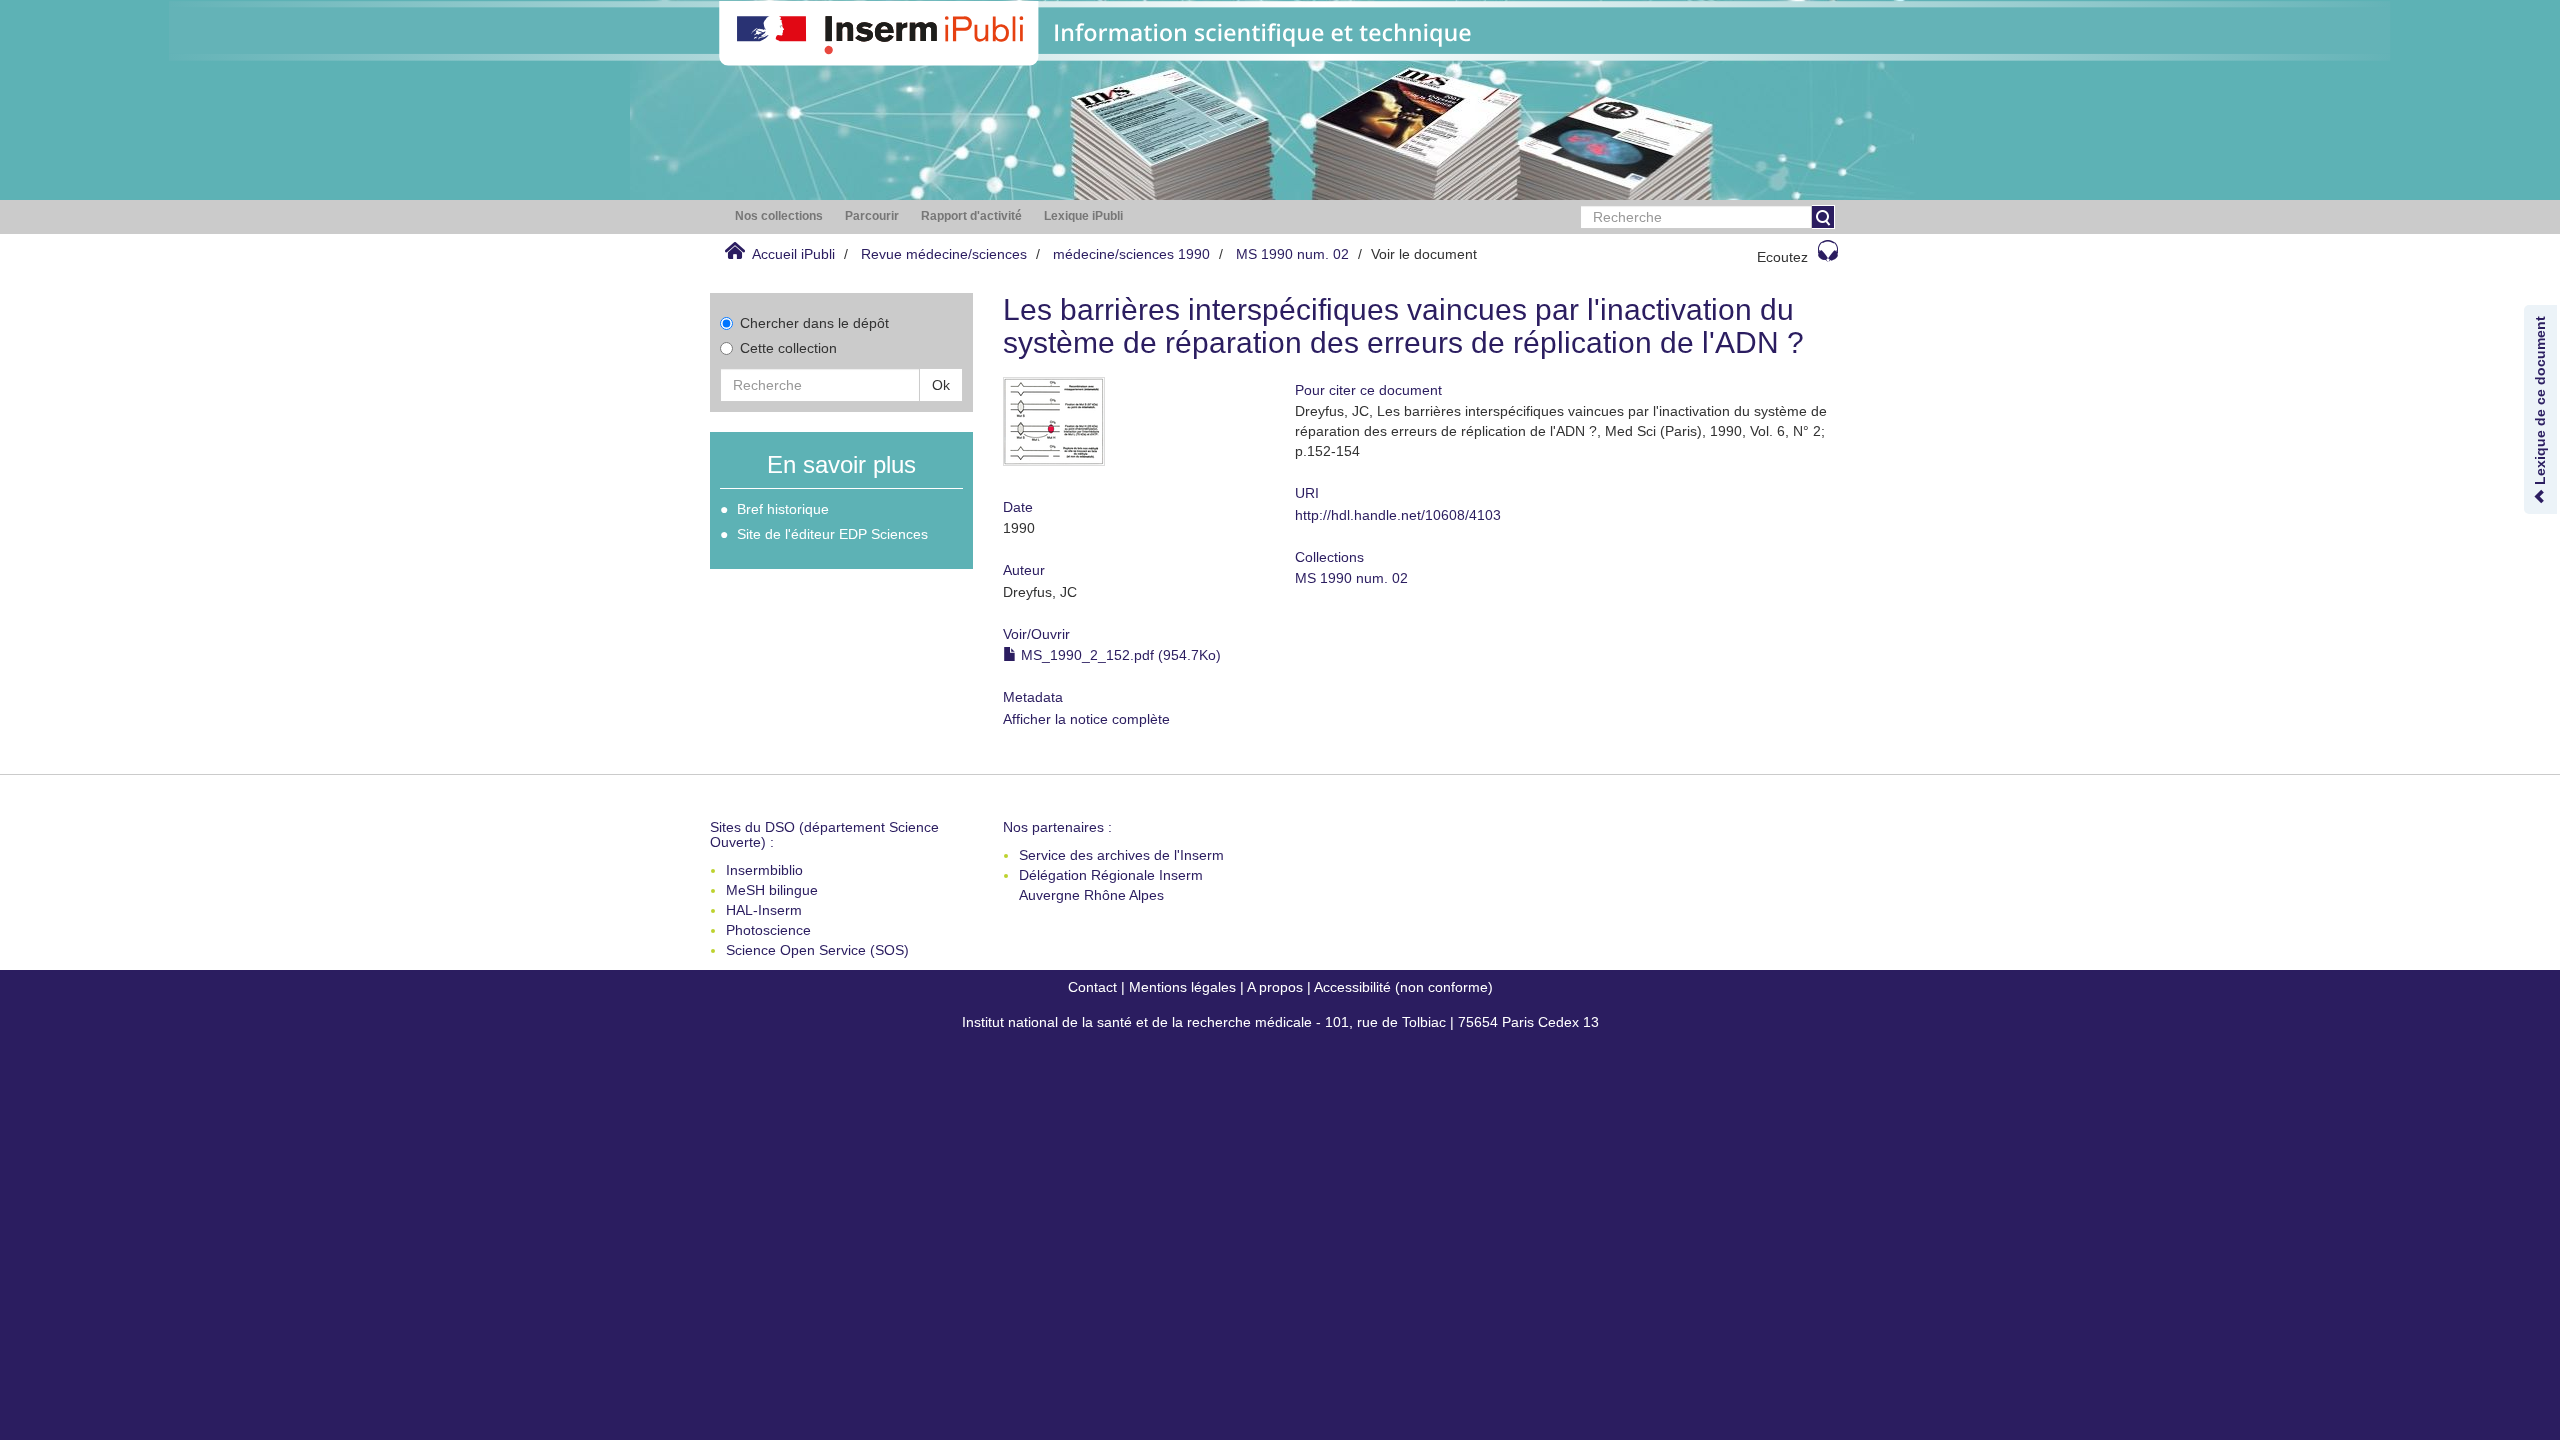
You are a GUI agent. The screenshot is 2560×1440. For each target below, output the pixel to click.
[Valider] (1823, 217)
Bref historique (783, 509)
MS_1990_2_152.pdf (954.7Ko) (1119, 655)
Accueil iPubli (793, 254)
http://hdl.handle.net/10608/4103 (1398, 515)
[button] (779, 216)
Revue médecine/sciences (944, 254)
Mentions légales (1182, 987)
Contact (1092, 987)
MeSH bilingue (772, 890)
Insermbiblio (764, 870)
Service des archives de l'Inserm (1121, 855)
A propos (1275, 987)
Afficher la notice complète (1086, 719)
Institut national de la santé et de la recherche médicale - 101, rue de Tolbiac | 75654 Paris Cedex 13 (1280, 1022)
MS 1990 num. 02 (1292, 254)
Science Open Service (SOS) (817, 950)
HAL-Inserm (764, 910)
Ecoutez (1782, 257)
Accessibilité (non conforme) (1403, 987)
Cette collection (788, 348)
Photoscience (768, 930)
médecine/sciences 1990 (1131, 254)
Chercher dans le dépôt (814, 323)
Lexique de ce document (2540, 402)
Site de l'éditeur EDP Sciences (832, 534)
